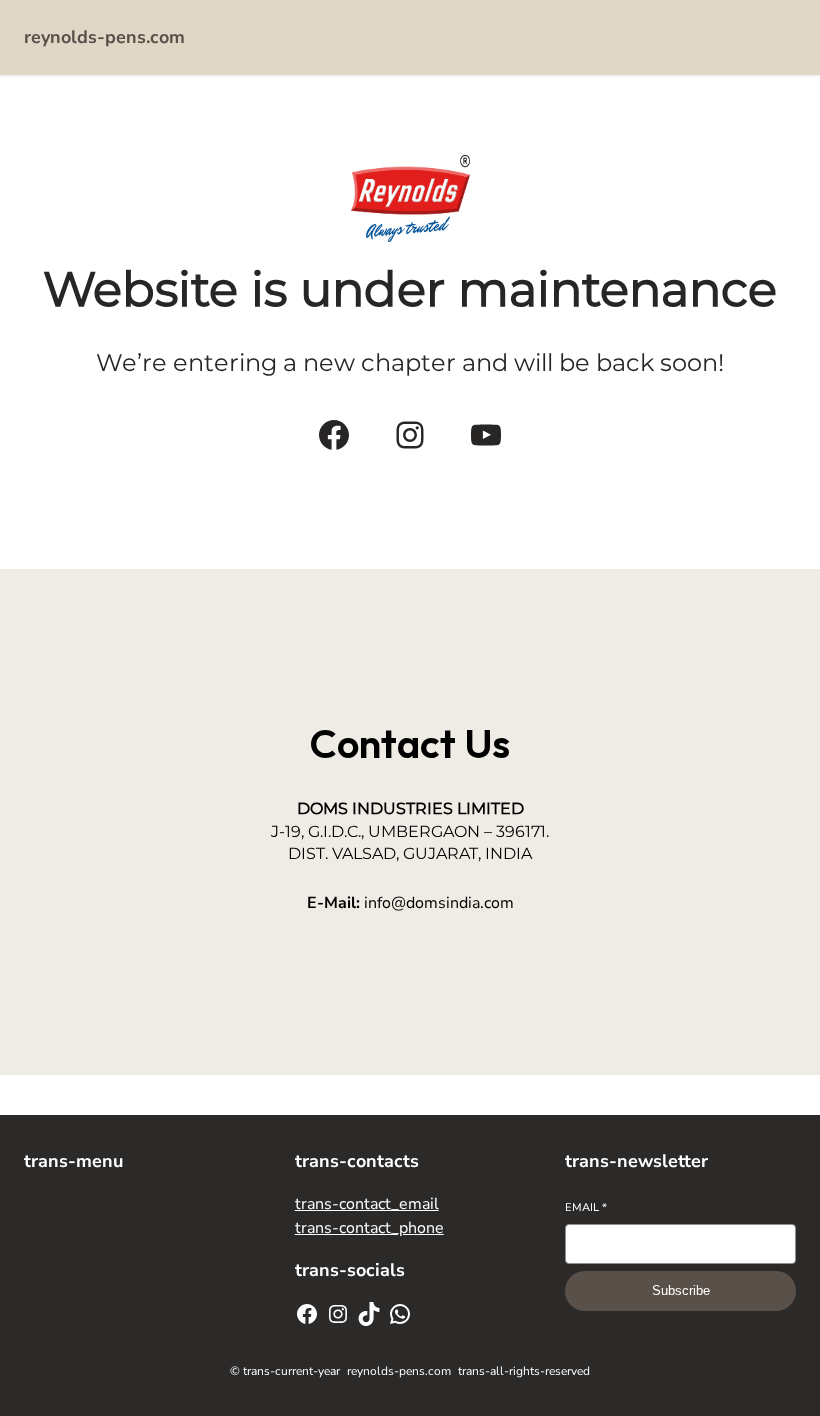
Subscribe (681, 1290)
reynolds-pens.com (104, 37)
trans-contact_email (367, 1204)
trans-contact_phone (369, 1228)
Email (586, 1207)
